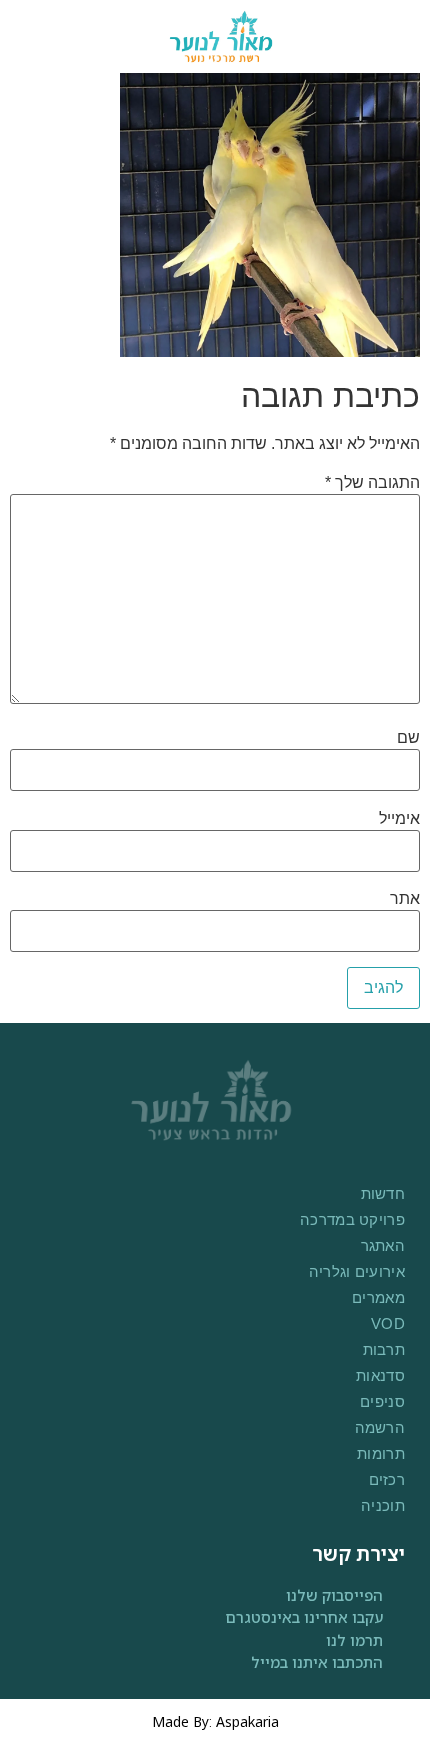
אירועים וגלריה (357, 1271)
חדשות (383, 1193)
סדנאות (380, 1375)
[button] (40, 37)
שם (408, 738)
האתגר (383, 1245)
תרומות (381, 1453)
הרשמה (380, 1427)
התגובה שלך (372, 483)
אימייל (399, 819)
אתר (405, 899)
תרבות (384, 1349)
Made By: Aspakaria (215, 1721)
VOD (388, 1323)
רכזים (387, 1479)
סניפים (382, 1401)
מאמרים (378, 1297)
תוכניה (383, 1505)
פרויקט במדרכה (352, 1219)
